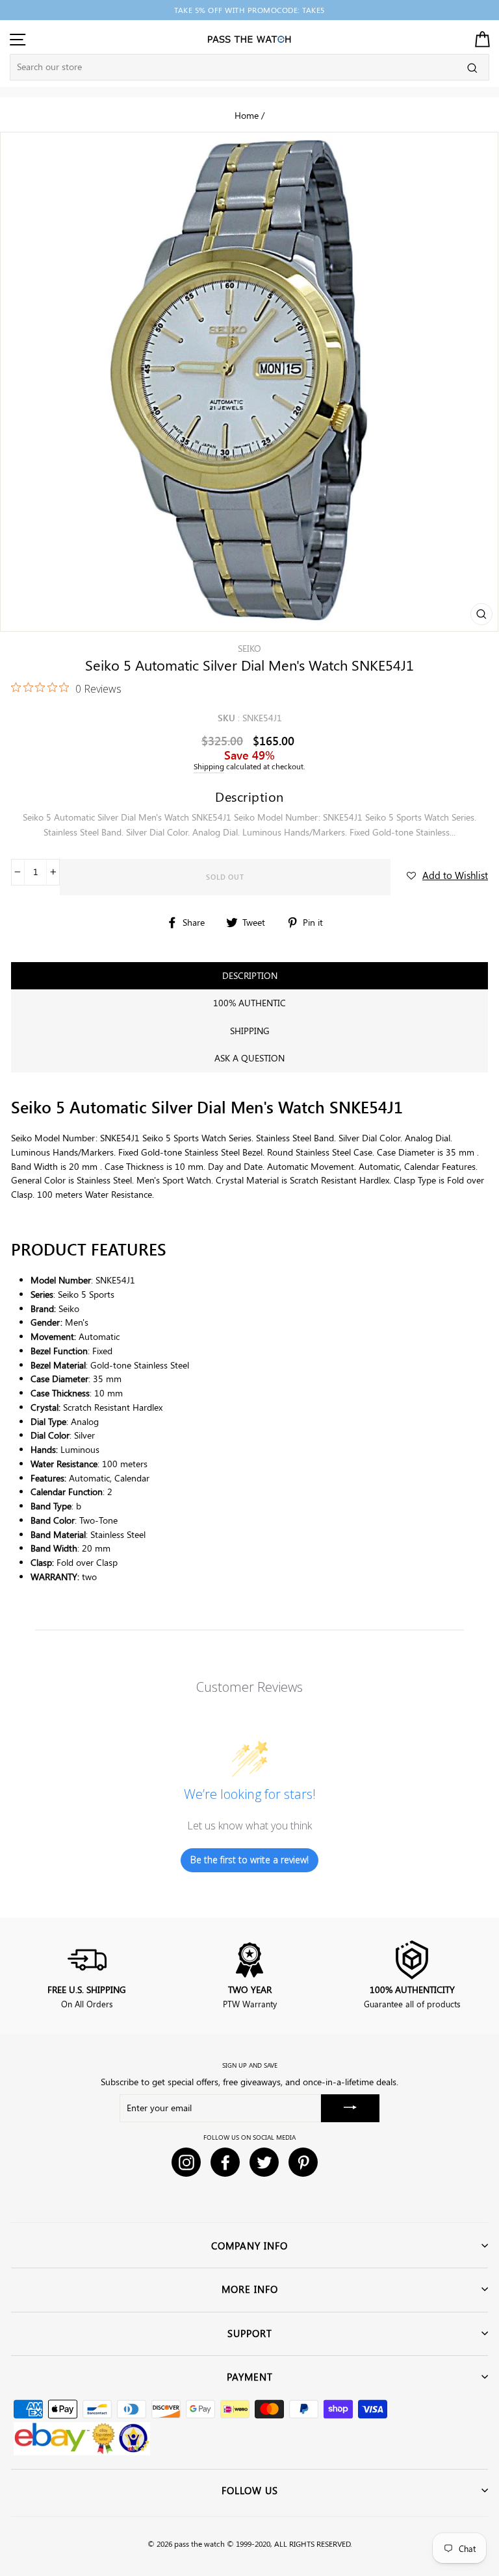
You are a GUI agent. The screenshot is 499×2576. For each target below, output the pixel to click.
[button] (447, 875)
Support (250, 2333)
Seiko (249, 648)
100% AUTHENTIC (249, 1003)
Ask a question (249, 1058)
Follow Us (250, 2490)
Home (247, 115)
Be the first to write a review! (249, 1860)
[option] (249, 10)
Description (250, 975)
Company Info (249, 2246)
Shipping (209, 766)
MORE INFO (250, 2289)
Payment (250, 2377)
